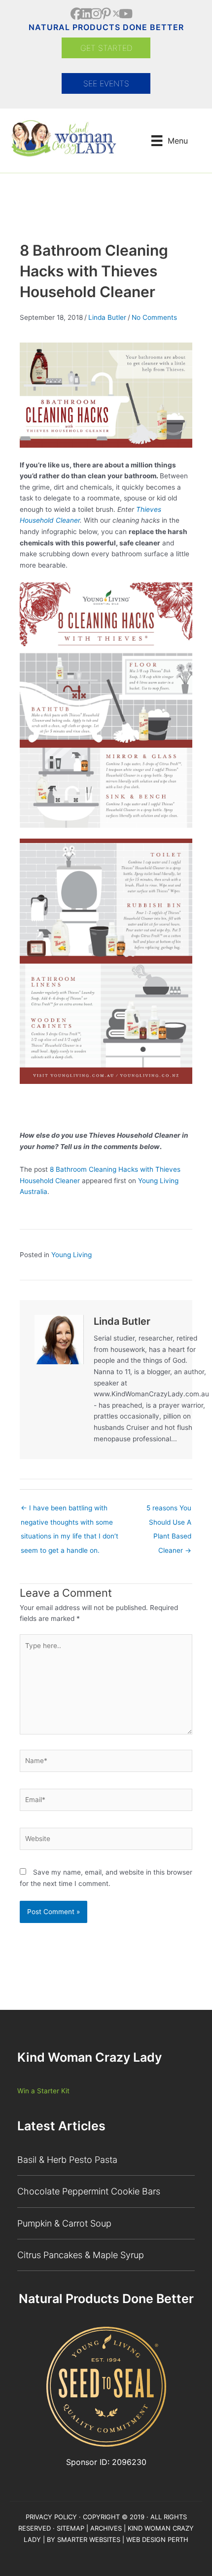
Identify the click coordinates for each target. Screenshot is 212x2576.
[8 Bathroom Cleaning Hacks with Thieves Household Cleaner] (106, 394)
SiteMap (71, 2528)
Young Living (71, 1255)
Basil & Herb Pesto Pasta (67, 2160)
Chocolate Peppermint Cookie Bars (89, 2191)
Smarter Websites (89, 2539)
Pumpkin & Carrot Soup (64, 2223)
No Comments (154, 317)
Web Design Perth (157, 2539)
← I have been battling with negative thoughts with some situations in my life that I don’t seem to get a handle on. (70, 1510)
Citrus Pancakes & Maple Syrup (81, 2255)
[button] (77, 14)
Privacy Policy (51, 2517)
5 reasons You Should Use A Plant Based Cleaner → (169, 1510)
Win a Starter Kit (43, 2091)
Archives (106, 2528)
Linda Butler (107, 317)
